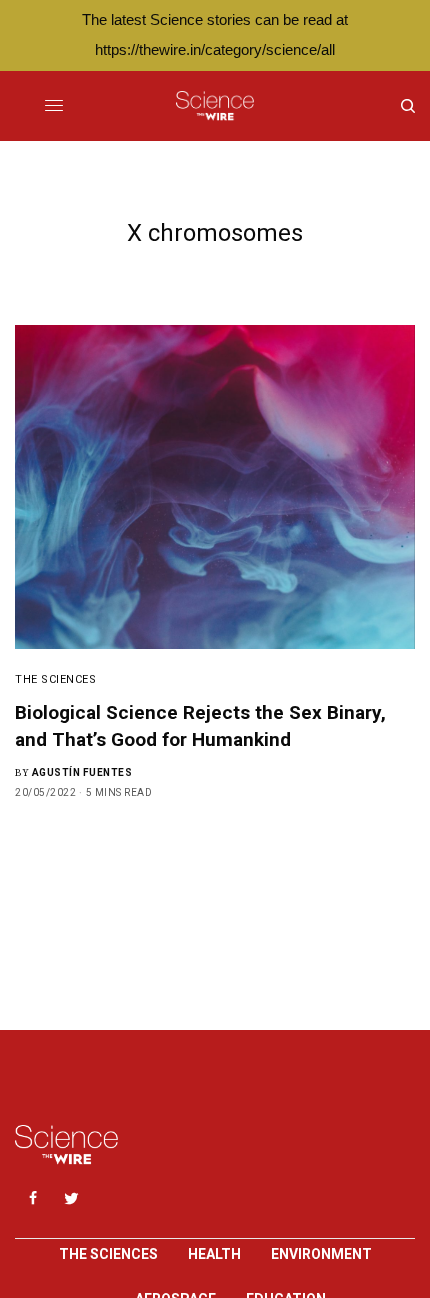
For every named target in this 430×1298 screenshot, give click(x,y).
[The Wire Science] (214, 106)
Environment (321, 1254)
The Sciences (56, 679)
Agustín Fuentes (82, 772)
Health (214, 1254)
